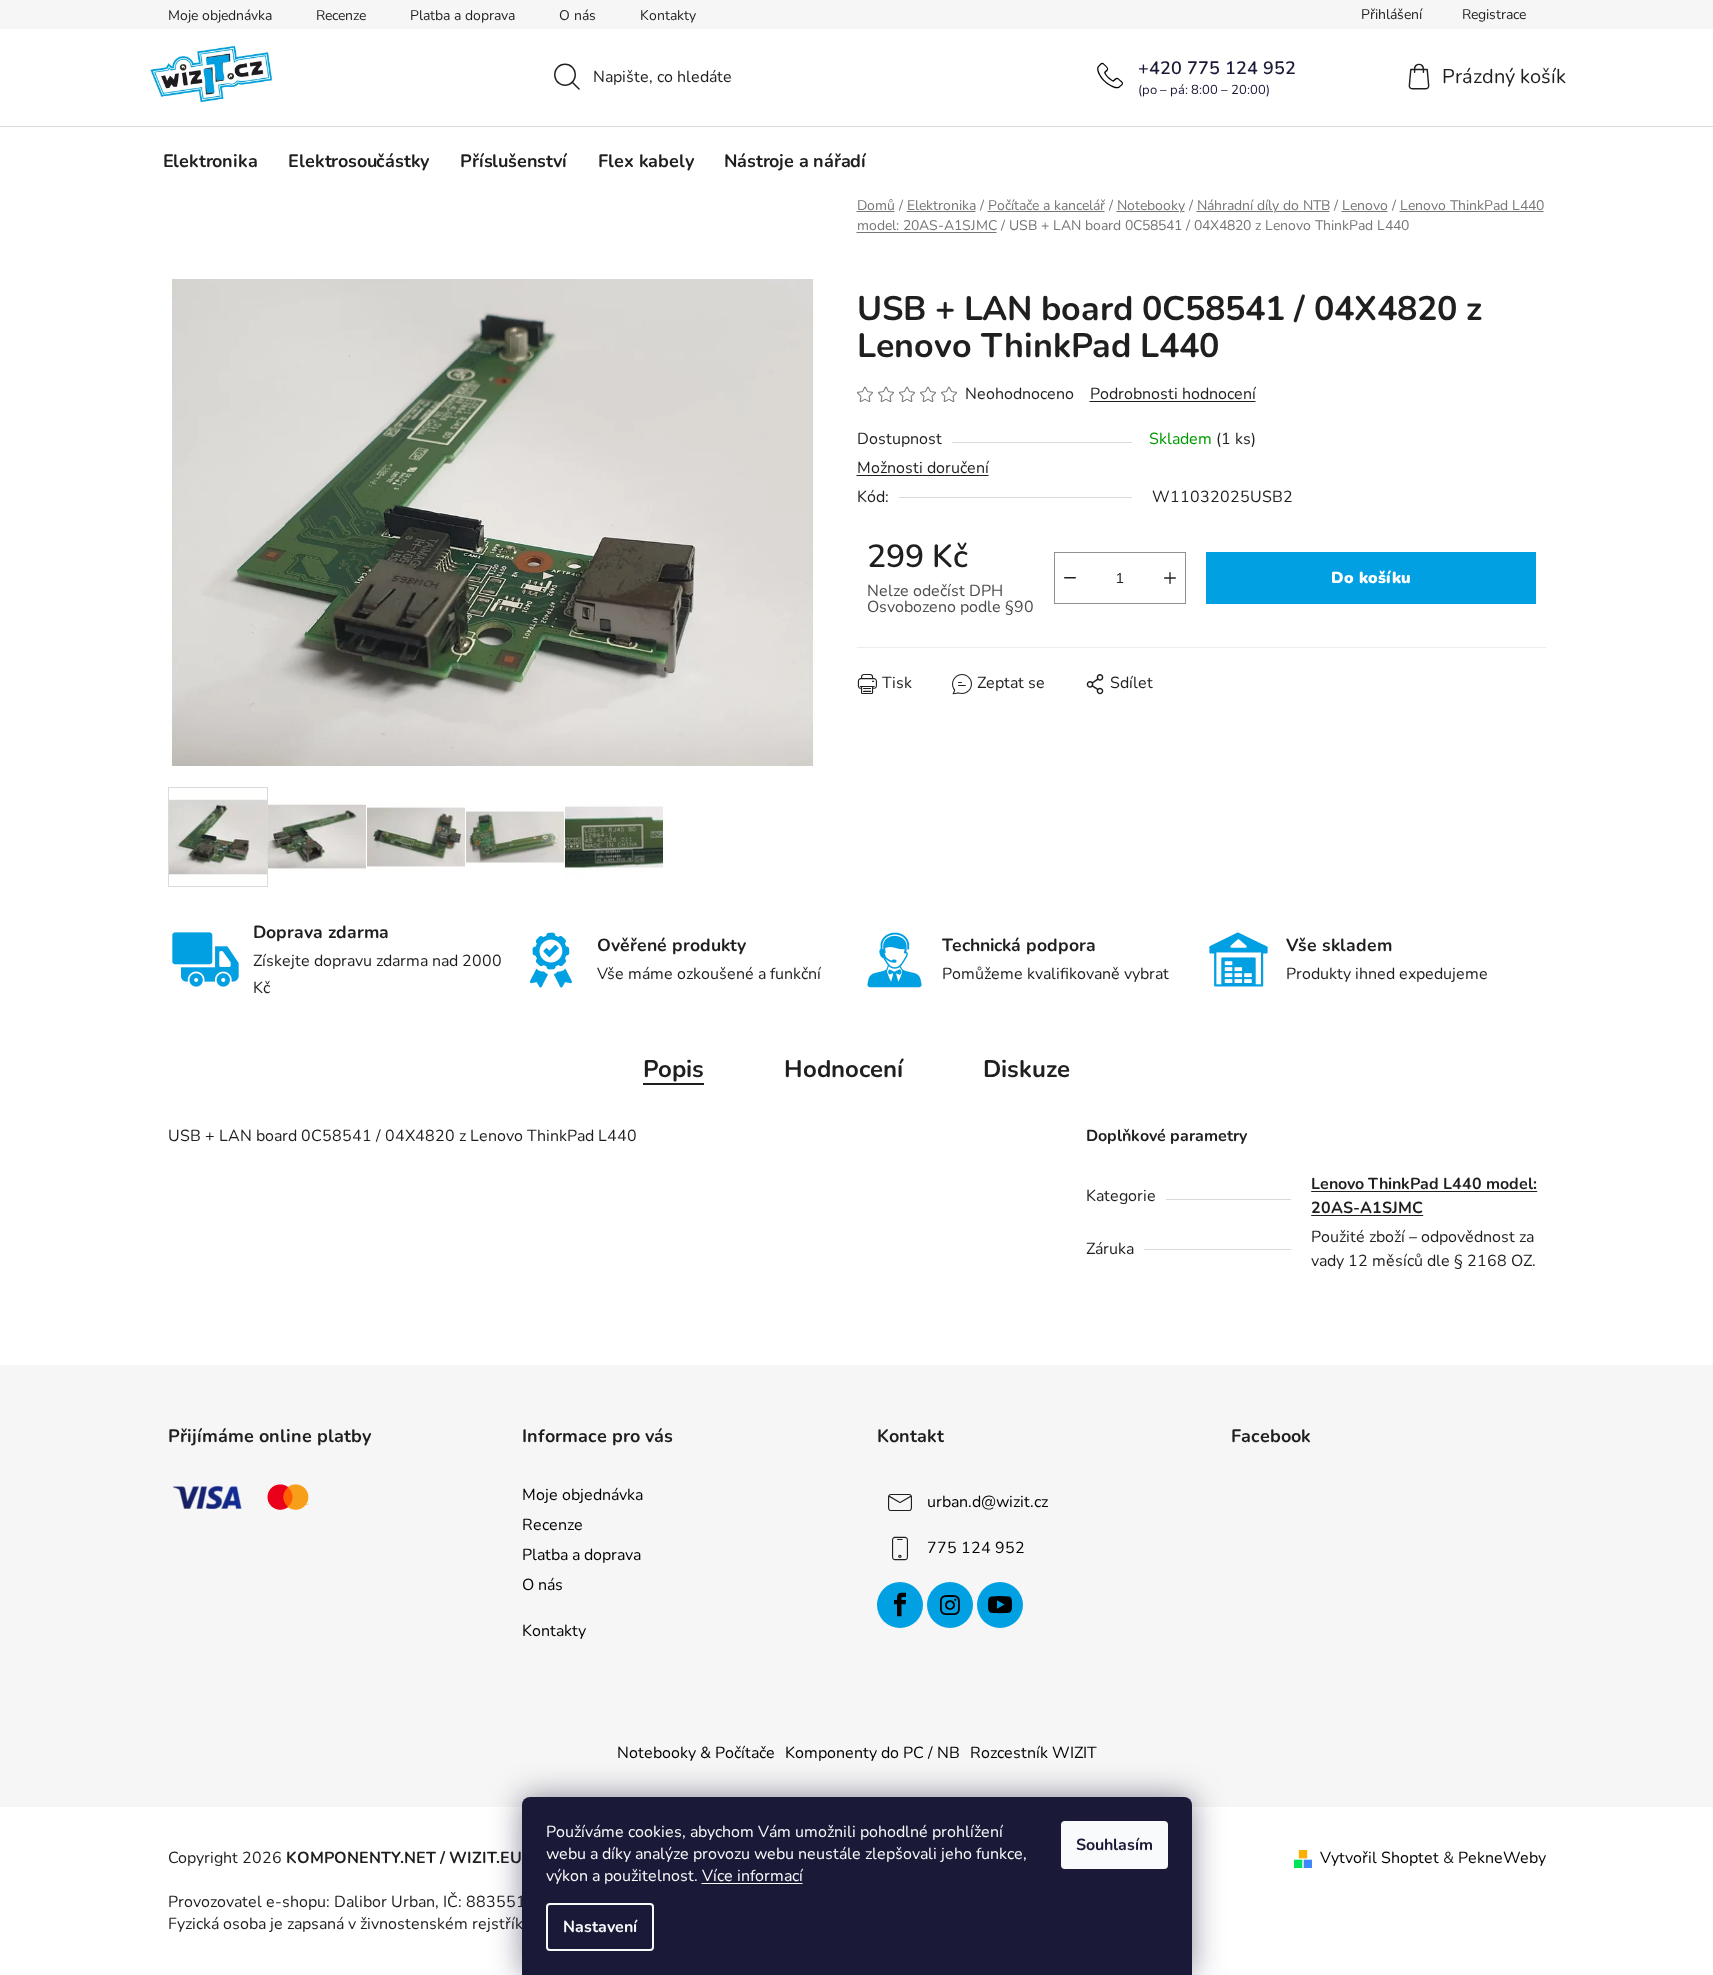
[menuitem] (210, 161)
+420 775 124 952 (1217, 68)
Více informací (752, 1876)
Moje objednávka (220, 15)
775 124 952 (976, 1548)
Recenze (341, 15)
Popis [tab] (673, 1069)
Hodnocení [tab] (843, 1069)
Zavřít (971, 698)
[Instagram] (950, 1605)
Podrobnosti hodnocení (1173, 394)
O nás (577, 15)
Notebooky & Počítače (696, 1753)
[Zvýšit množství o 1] (1170, 578)
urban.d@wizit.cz (987, 1502)
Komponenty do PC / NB (872, 1753)
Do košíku (1371, 578)
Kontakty (668, 15)
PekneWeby (1502, 1858)
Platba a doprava (462, 15)
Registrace (1494, 14)
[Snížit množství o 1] (1070, 578)
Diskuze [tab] (1026, 1069)
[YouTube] (1000, 1605)
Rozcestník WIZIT (1033, 1753)
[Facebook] (900, 1605)
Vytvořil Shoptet (1379, 1858)
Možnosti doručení (923, 468)
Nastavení (600, 1927)
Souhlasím (1114, 1845)
